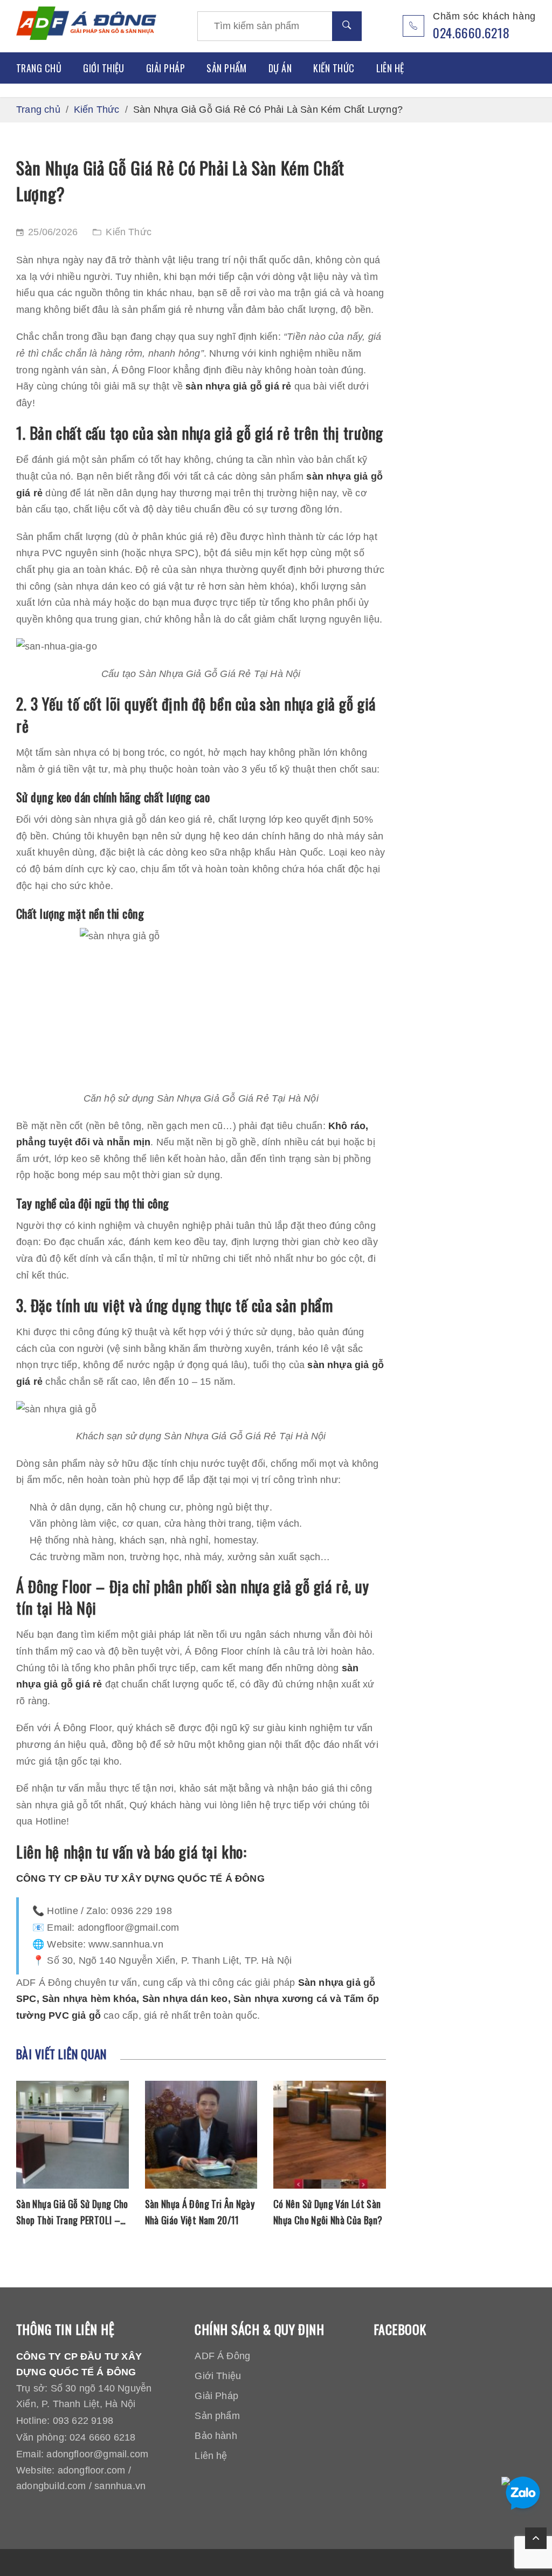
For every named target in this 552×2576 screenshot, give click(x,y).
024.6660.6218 (471, 32)
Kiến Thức (334, 68)
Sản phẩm (227, 68)
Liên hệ (390, 68)
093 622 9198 (83, 2421)
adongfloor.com (92, 2470)
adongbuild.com (51, 2486)
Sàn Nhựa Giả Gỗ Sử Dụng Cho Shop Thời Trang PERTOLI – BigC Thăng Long (72, 2212)
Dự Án (280, 68)
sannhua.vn (120, 2486)
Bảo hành (216, 2436)
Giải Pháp (165, 68)
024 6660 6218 (102, 2437)
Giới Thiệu (104, 68)
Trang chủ (39, 68)
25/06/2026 (53, 232)
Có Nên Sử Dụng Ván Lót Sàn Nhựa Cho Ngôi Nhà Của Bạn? (328, 2212)
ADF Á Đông (222, 2356)
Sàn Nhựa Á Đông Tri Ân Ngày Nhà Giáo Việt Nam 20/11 (200, 2212)
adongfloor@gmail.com (97, 2454)
